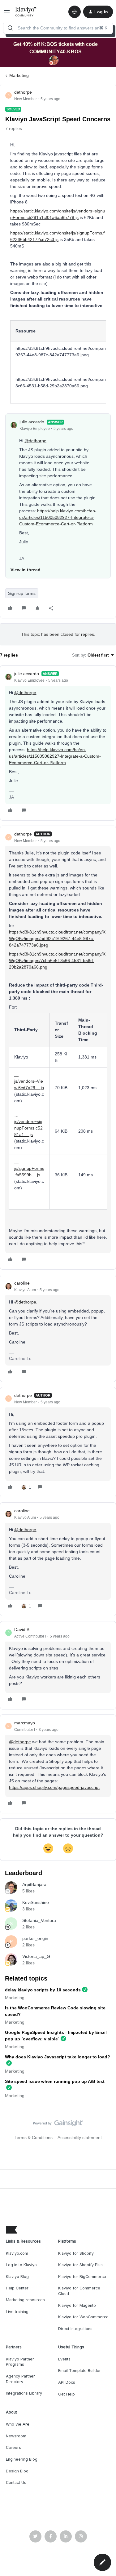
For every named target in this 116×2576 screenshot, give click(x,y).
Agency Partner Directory (20, 2379)
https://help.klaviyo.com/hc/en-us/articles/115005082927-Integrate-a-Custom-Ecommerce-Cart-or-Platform (58, 517)
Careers (13, 2447)
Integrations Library (24, 2393)
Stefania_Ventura (39, 1920)
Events (64, 2359)
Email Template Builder (79, 2371)
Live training (17, 2312)
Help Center (17, 2288)
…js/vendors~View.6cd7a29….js (29, 1081)
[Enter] (10, 28)
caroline (22, 1283)
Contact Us (16, 2482)
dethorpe (23, 92)
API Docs (67, 2382)
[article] (58, 743)
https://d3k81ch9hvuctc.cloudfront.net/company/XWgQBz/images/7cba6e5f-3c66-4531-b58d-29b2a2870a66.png (57, 960)
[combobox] (58, 28)
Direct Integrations (75, 2329)
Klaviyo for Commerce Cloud (79, 2291)
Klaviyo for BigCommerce (82, 2277)
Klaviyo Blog (17, 2277)
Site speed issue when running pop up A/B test (55, 2081)
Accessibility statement (80, 2137)
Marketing (19, 75)
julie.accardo (32, 422)
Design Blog (17, 2471)
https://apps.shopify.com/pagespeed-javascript (54, 1787)
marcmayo (25, 1723)
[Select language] (75, 12)
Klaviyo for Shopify (76, 2253)
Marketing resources (25, 2300)
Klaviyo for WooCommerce (83, 2317)
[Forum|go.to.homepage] (26, 12)
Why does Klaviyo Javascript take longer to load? (58, 2057)
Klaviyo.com (17, 2253)
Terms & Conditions (34, 2137)
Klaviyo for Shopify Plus (80, 2265)
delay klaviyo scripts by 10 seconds (43, 1990)
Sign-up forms (22, 593)
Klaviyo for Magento (77, 2305)
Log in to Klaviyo (21, 2265)
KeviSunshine (36, 1902)
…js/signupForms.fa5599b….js (29, 1168)
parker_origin (35, 1938)
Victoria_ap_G (36, 1956)
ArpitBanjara (34, 1884)
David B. (22, 1629)
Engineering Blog (22, 2459)
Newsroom (16, 2436)
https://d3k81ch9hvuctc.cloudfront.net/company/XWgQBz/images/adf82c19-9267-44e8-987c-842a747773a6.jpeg (57, 938)
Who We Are (18, 2424)
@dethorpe (35, 441)
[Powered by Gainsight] (58, 2125)
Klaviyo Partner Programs (20, 2362)
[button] (7, 13)
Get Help (67, 2394)
